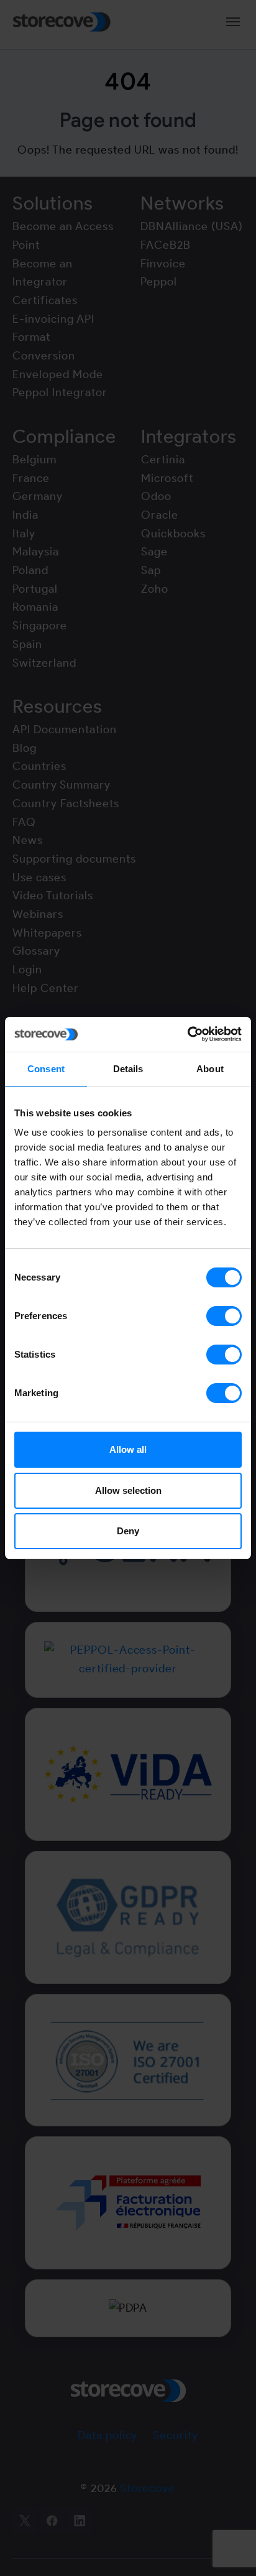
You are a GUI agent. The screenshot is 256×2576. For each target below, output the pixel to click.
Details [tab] (128, 1069)
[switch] (224, 1316)
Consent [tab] (46, 1069)
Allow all (128, 1449)
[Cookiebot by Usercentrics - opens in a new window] (187, 1034)
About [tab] (210, 1069)
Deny (128, 1531)
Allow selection (128, 1490)
